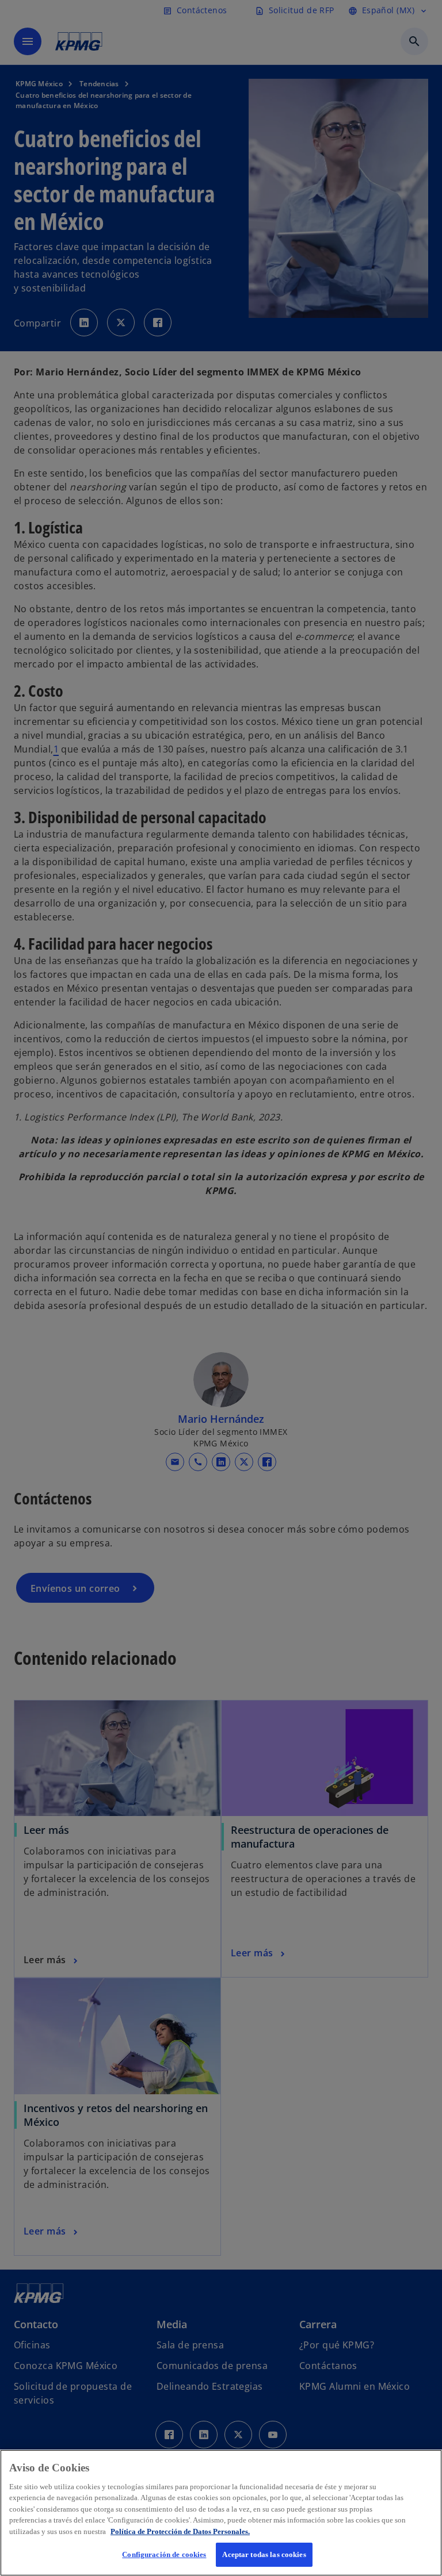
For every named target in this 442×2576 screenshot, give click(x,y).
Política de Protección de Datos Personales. (180, 2531)
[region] (221, 2513)
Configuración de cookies (164, 2554)
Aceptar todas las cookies (264, 2554)
